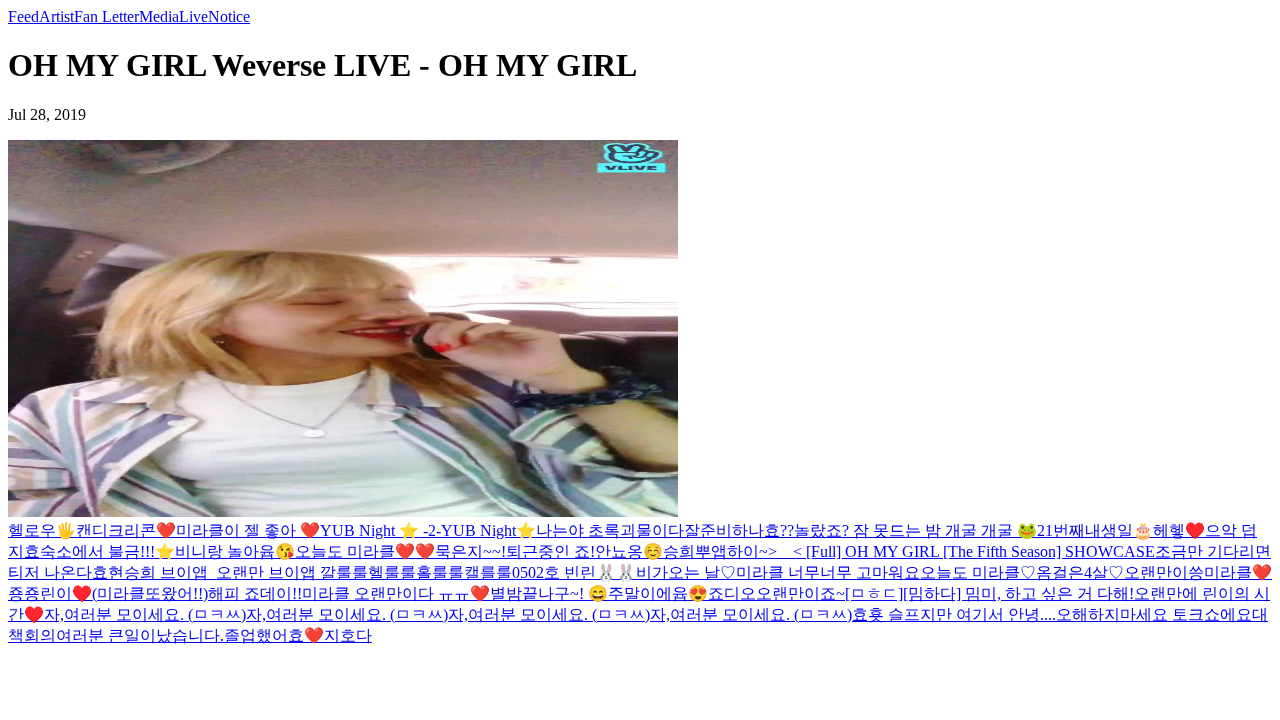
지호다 (348, 635)
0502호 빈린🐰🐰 (574, 572)
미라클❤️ (1238, 572)
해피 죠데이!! (255, 593)
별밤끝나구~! (539, 593)
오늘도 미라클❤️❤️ (365, 551)
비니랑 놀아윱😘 (235, 551)
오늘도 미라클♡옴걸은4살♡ (1022, 572)
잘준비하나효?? (739, 530)
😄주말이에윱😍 (648, 593)
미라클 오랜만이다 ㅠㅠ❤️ (396, 593)
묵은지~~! (470, 551)
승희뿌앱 (695, 551)
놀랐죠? (823, 530)
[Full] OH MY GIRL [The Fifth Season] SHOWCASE (978, 551)
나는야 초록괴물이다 (610, 530)
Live (193, 16)
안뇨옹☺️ (629, 551)
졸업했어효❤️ (274, 635)
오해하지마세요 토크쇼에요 (1154, 614)
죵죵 (24, 593)
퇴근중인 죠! (550, 551)
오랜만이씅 (1164, 572)
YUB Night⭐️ (488, 530)
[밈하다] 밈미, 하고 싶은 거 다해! (1018, 593)
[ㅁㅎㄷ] (874, 593)
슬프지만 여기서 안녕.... (972, 614)
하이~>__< (764, 551)
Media (159, 16)
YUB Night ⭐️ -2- (380, 530)
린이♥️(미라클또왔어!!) (124, 593)
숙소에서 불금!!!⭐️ (107, 551)
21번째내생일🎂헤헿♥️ (1121, 530)
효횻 (870, 614)
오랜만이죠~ (800, 593)
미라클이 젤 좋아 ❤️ (248, 530)
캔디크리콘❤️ (126, 530)
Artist (56, 16)
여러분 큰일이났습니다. (140, 635)
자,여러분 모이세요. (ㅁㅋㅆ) (145, 614)
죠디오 (732, 593)
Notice (229, 16)
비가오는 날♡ (686, 572)
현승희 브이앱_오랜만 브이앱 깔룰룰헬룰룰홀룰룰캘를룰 (310, 572)
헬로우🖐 (42, 530)
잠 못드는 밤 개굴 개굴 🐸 (945, 530)
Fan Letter (106, 16)
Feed (23, 16)
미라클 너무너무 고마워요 (828, 572)
